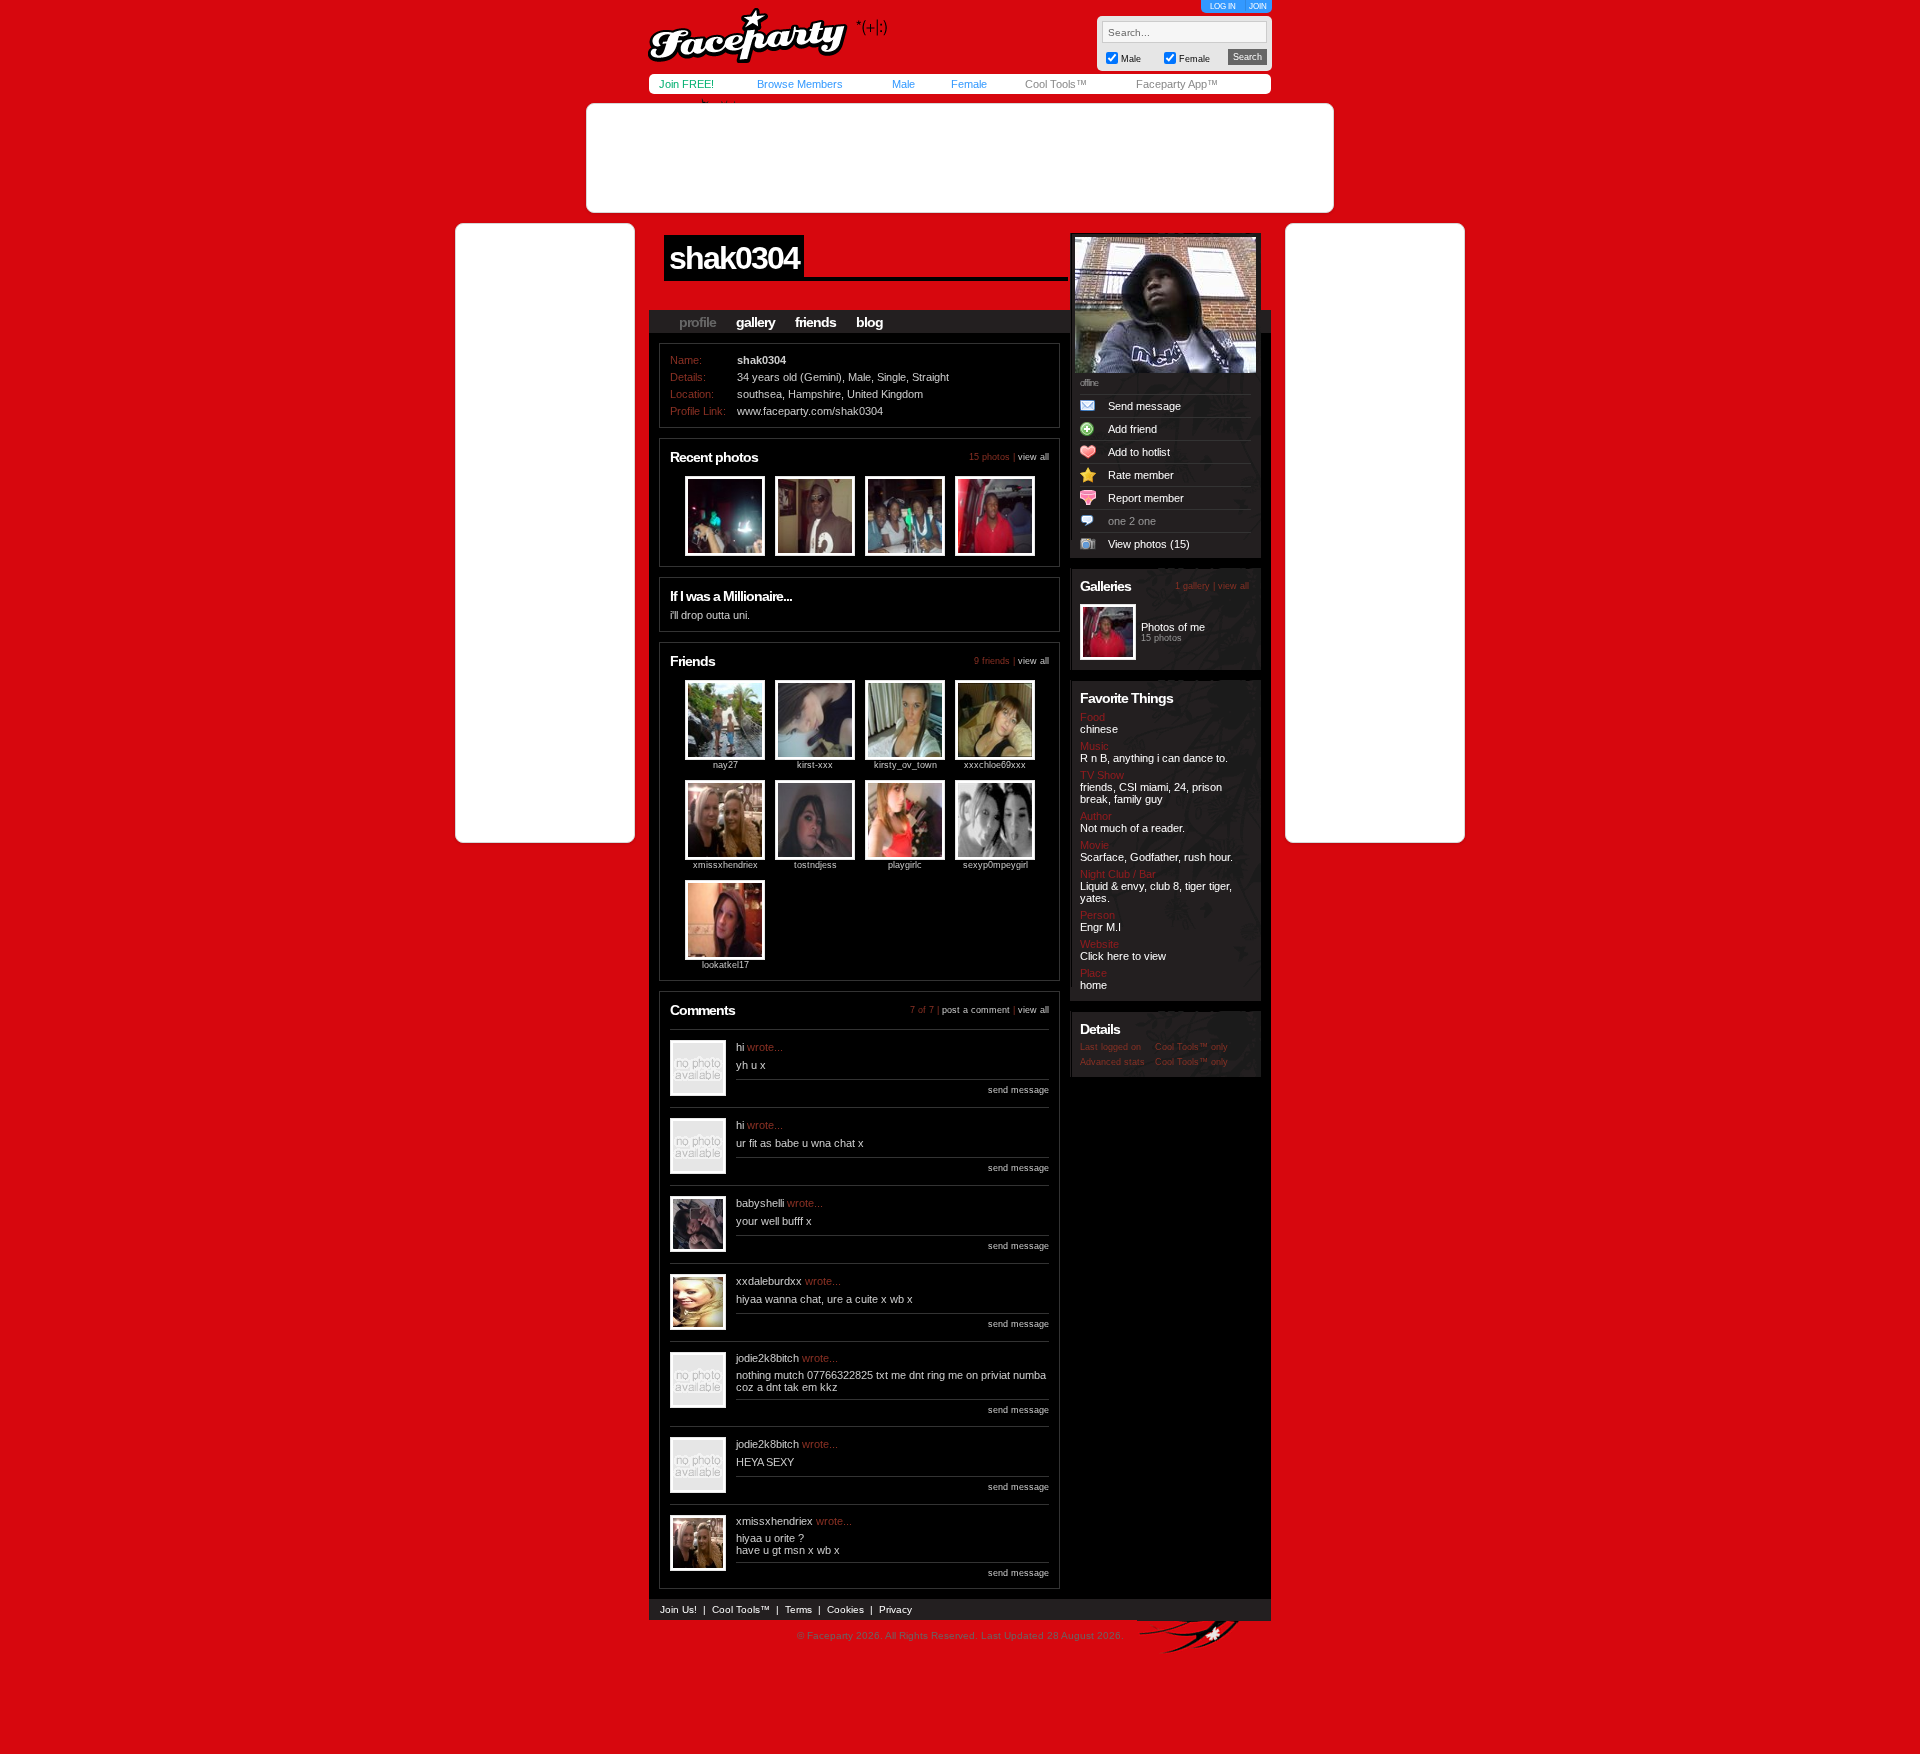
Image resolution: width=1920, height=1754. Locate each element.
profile (697, 322)
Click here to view (1123, 956)
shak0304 (734, 258)
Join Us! (678, 1609)
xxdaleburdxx (769, 1281)
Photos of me (1173, 627)
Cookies (845, 1609)
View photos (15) (1149, 544)
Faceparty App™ (1177, 84)
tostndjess (815, 865)
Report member (1146, 498)
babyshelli (760, 1203)
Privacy (895, 1609)
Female (969, 84)
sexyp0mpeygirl (995, 865)
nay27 (725, 765)
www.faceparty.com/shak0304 (810, 411)
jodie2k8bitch (767, 1358)
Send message (1144, 406)
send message (1018, 1090)
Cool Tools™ (1056, 84)
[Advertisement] (960, 158)
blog (869, 322)
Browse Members (800, 84)
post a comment (976, 1010)
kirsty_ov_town (905, 765)
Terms (798, 1609)
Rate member (1141, 475)
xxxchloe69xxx (995, 765)
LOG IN (1223, 6)
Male (903, 84)
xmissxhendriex (725, 865)
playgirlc (905, 865)
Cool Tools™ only (1191, 1047)
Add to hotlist (1139, 452)
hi (740, 1047)
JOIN (1258, 6)
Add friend (1132, 429)
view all (1033, 457)
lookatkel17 (725, 965)
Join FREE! (686, 84)
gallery (755, 322)
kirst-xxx (815, 765)
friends (815, 322)
